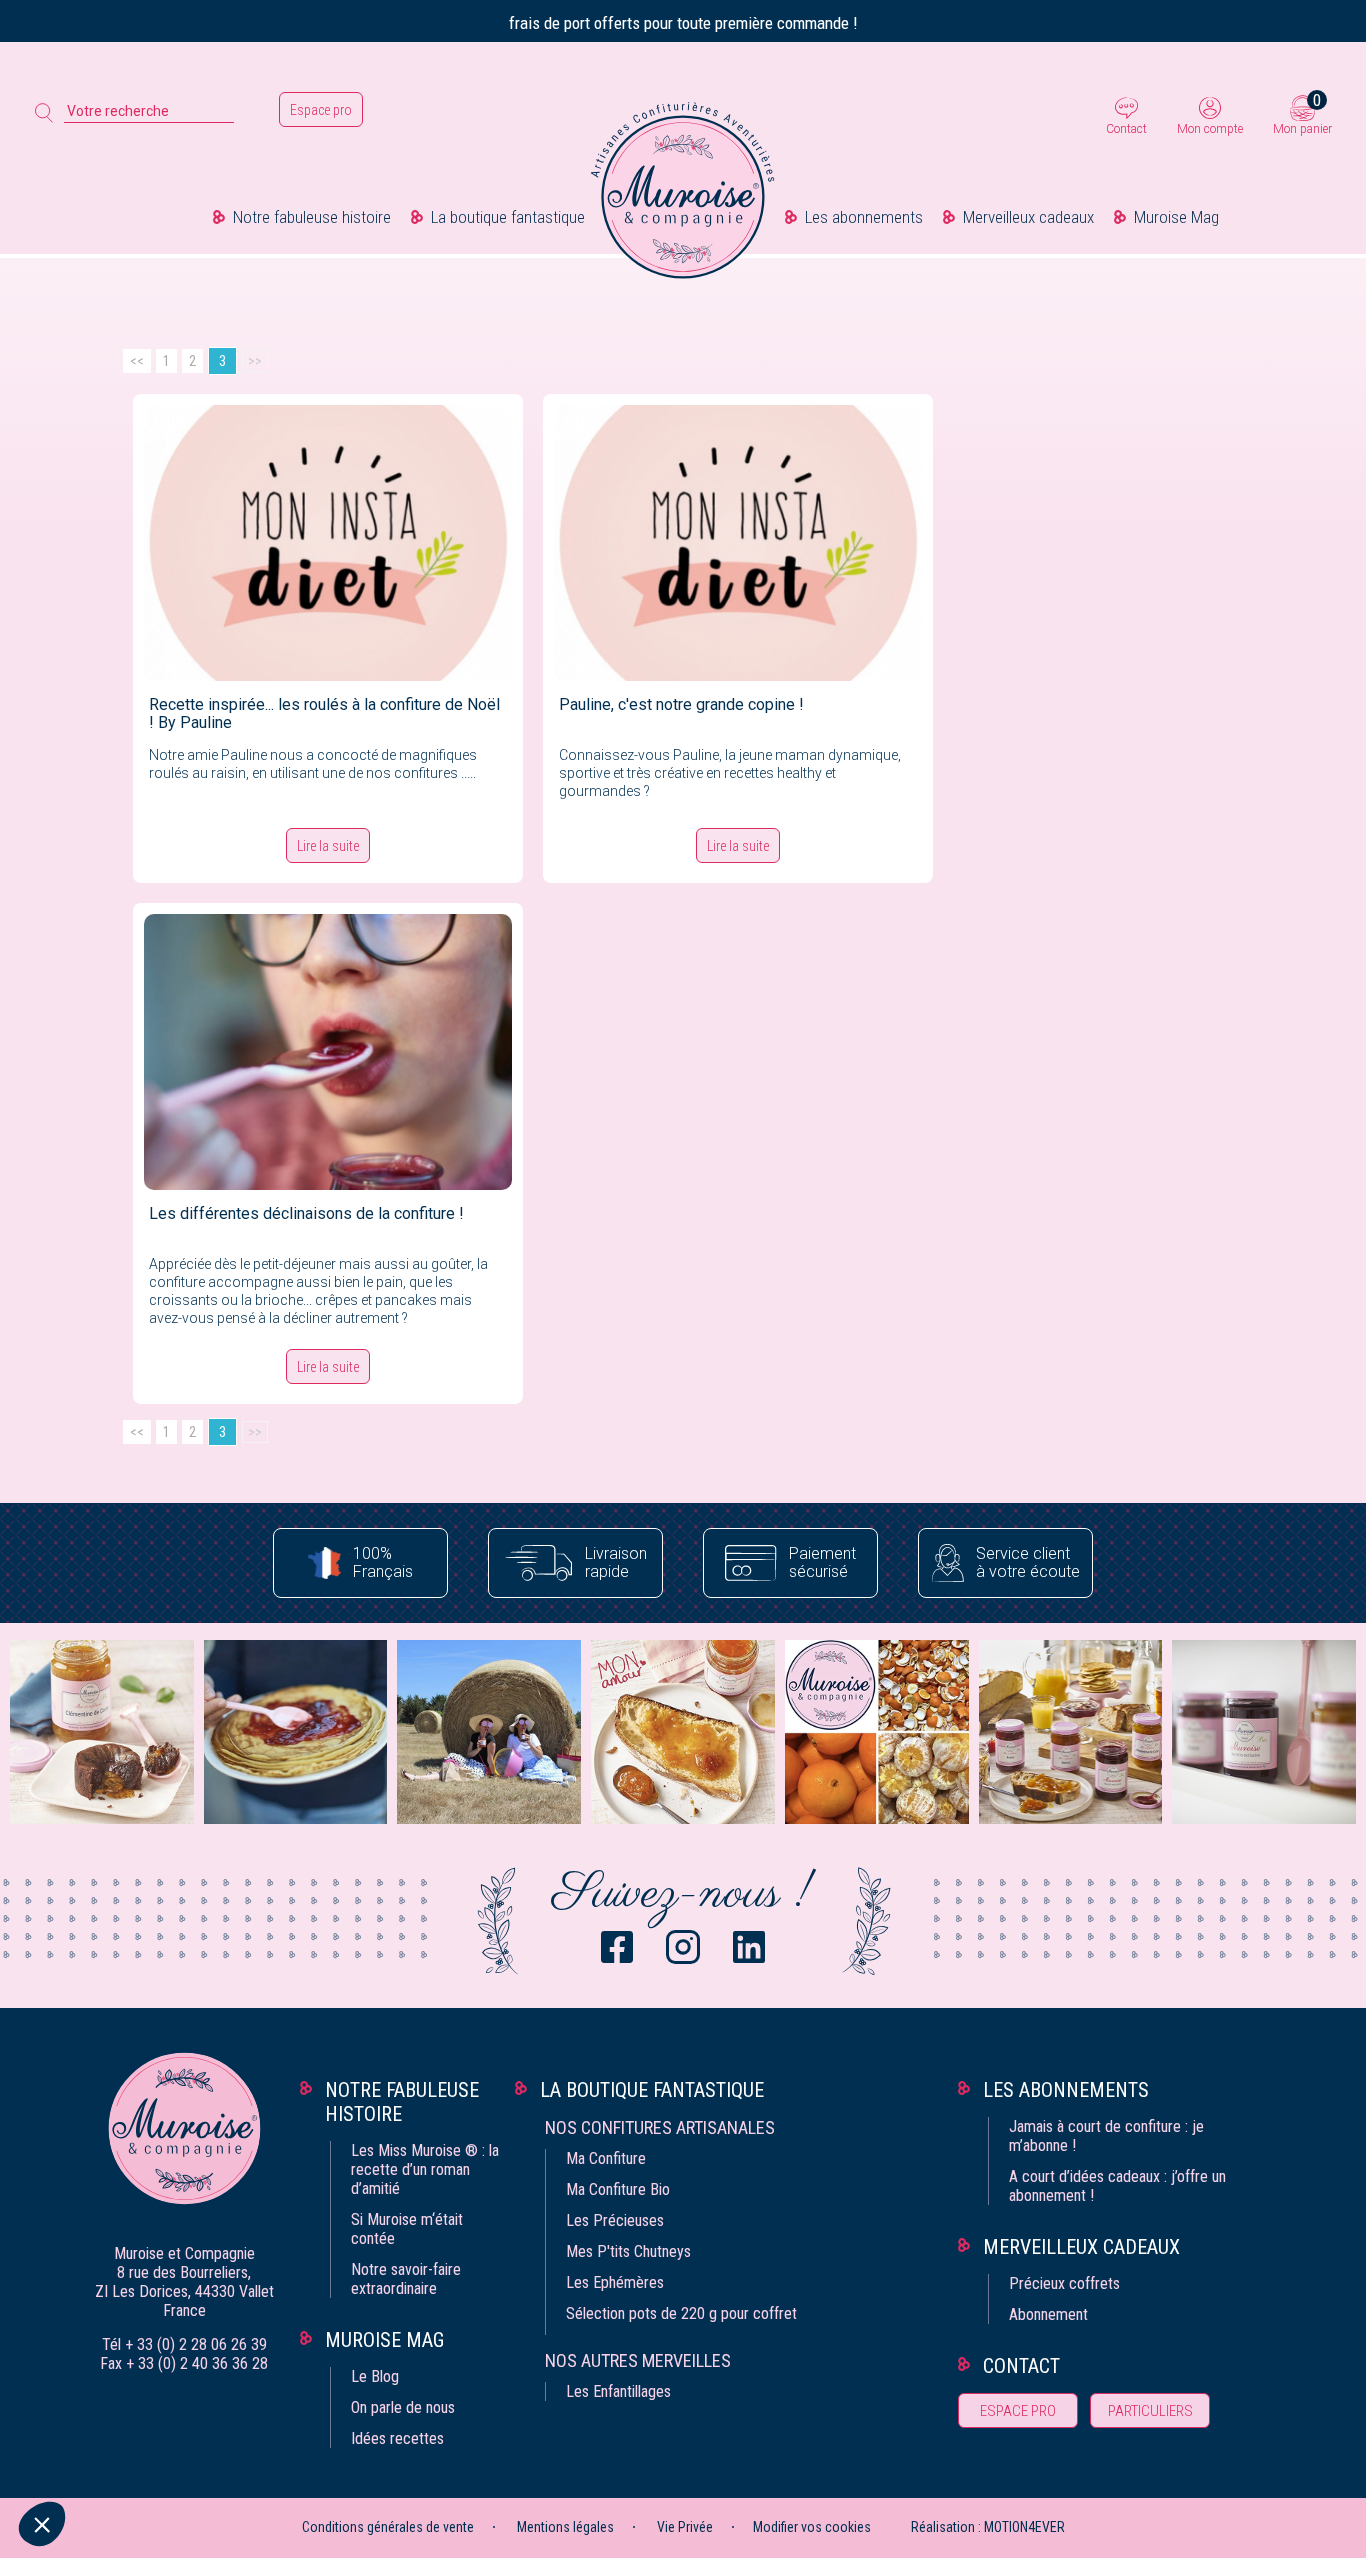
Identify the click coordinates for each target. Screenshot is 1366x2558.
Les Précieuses (615, 2220)
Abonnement (1048, 2314)
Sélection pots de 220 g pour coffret (681, 2313)
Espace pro (321, 110)
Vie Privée (685, 2527)
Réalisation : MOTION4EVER (988, 2527)
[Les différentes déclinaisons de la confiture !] (328, 1051)
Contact (1126, 129)
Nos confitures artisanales (660, 2127)
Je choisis (230, 2457)
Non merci (89, 2457)
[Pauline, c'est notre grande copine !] (738, 542)
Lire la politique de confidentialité (130, 2393)
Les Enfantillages (618, 2391)
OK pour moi (370, 2457)
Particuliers (1150, 2411)
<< (137, 361)
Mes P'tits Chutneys (628, 2251)
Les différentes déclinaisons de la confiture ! (306, 1213)
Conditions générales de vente (388, 2527)
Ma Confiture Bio (618, 2189)
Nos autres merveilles (638, 2360)
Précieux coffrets (1064, 2283)
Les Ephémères (615, 2282)
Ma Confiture (606, 2158)
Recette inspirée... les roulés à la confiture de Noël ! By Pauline (324, 713)
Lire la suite (328, 846)
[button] (42, 2524)
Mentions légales (565, 2527)
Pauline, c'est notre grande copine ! (681, 704)
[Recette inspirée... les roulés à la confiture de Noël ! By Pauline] (328, 542)
